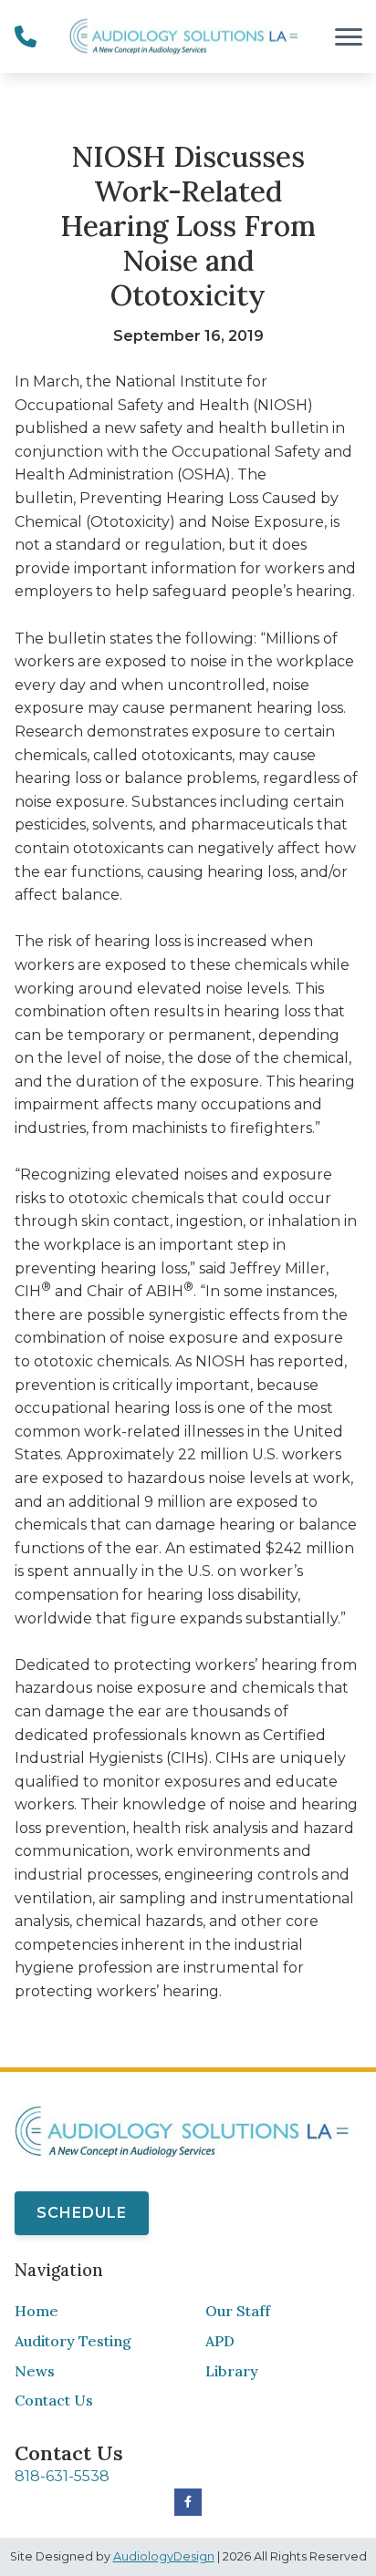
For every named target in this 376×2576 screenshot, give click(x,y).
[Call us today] (26, 36)
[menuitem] (93, 2312)
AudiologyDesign (164, 2556)
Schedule (82, 2213)
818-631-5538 (62, 2476)
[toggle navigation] (349, 36)
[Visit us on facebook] (188, 2502)
